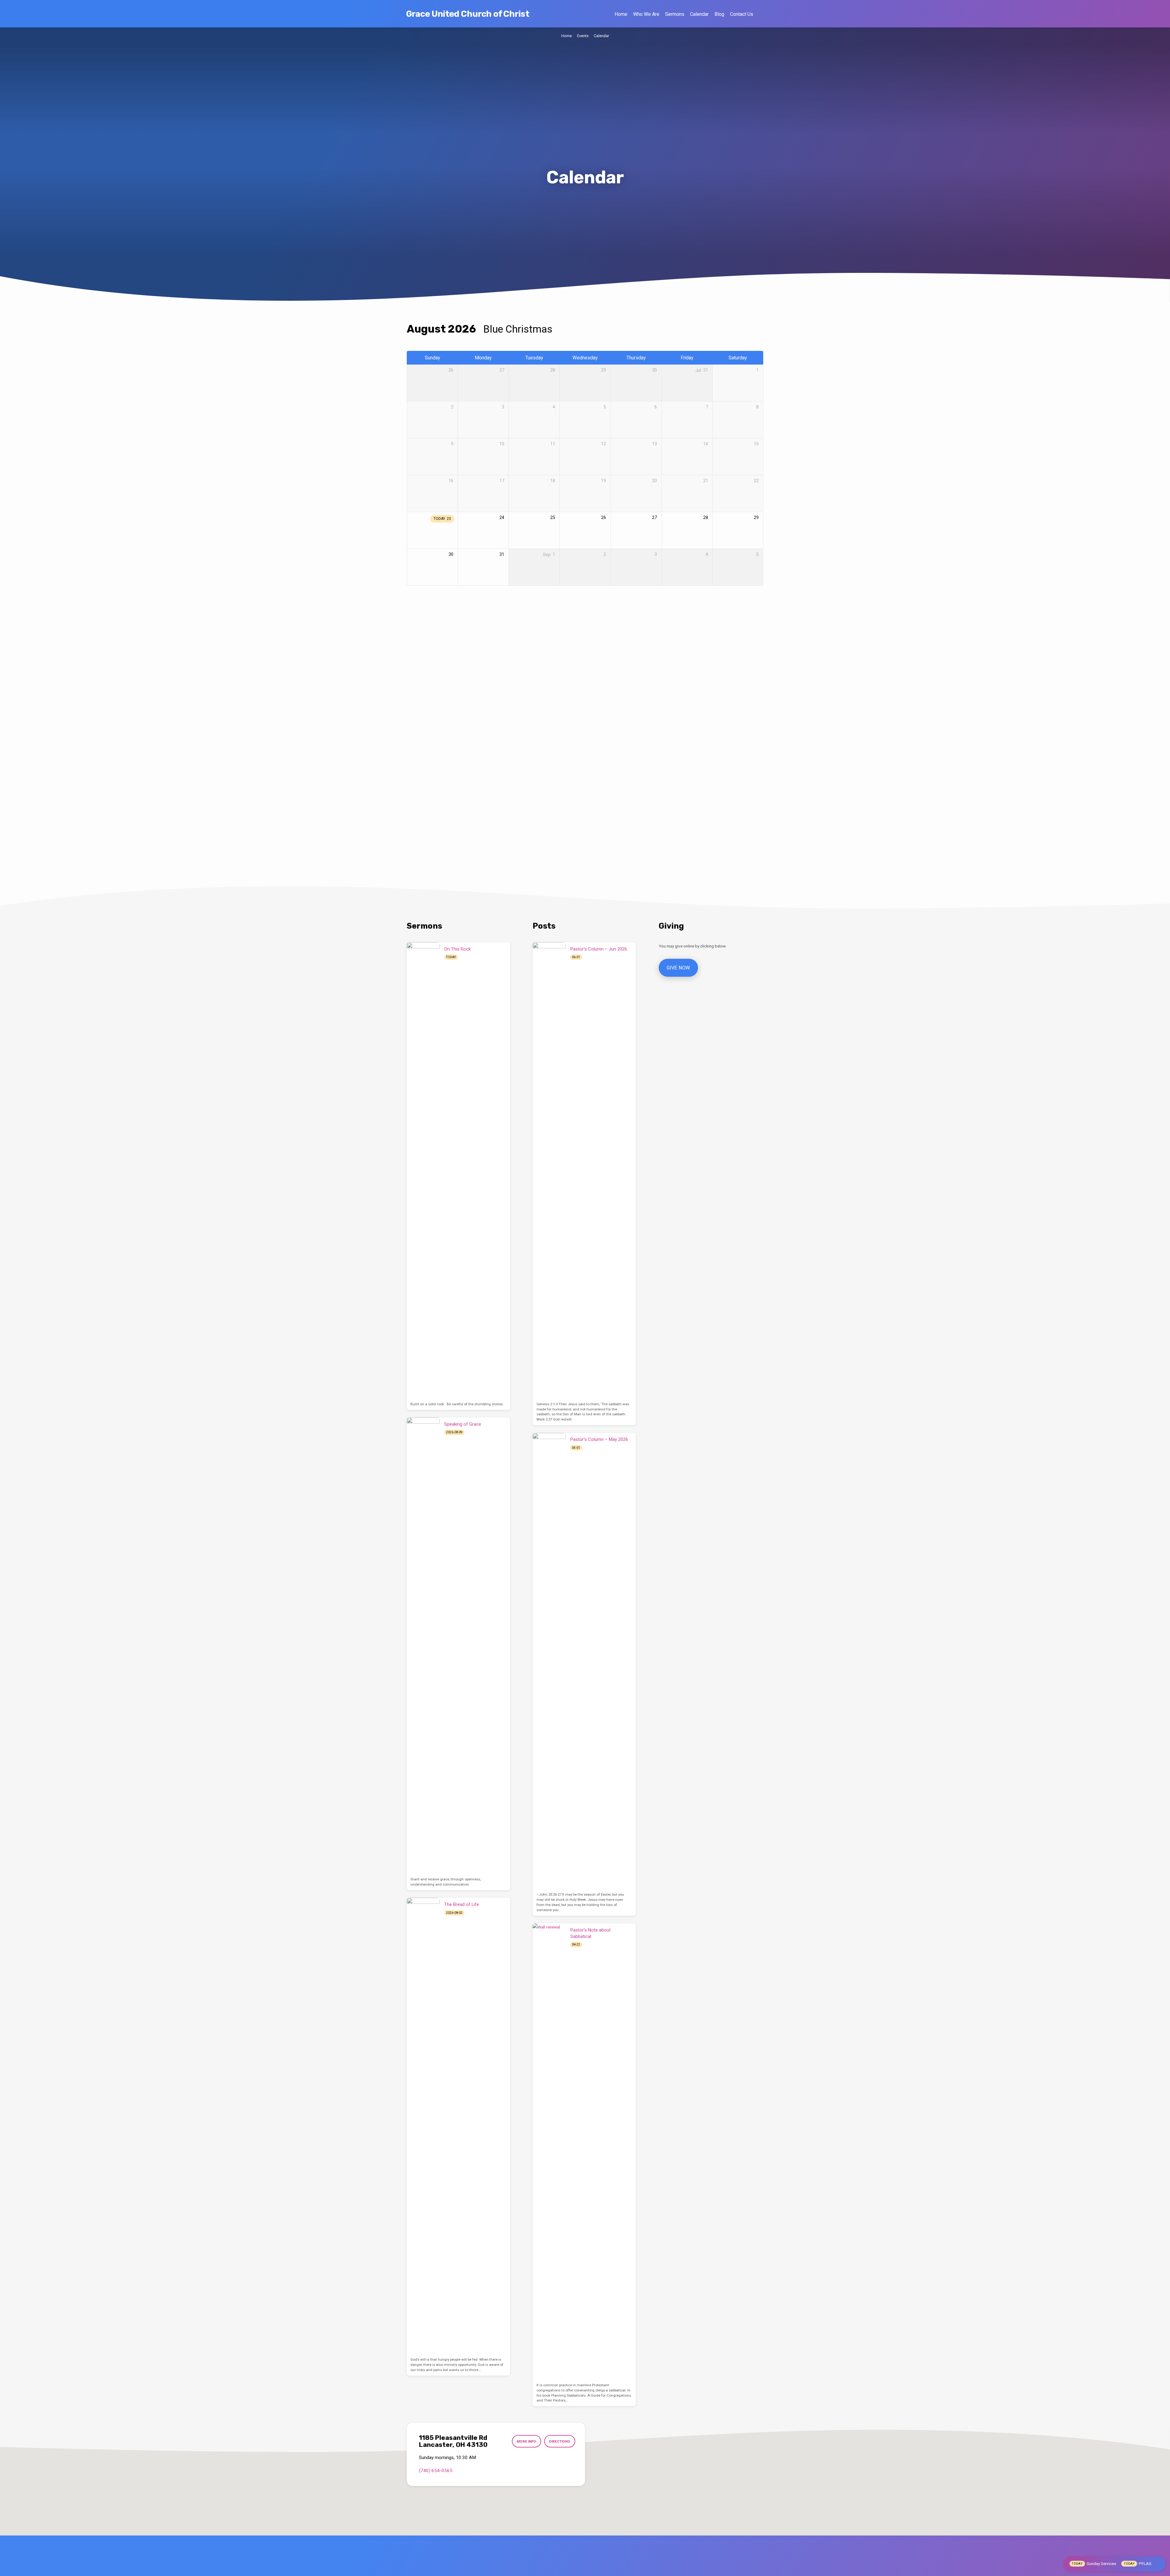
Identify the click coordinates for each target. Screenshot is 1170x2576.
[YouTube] (601, 2568)
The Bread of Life (462, 1904)
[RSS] (613, 2568)
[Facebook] (559, 2568)
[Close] (1159, 2564)
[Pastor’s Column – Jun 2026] (549, 1171)
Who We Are (646, 14)
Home (621, 14)
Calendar (699, 14)
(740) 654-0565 (436, 2471)
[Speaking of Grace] (423, 1646)
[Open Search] (761, 14)
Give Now (678, 968)
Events (583, 36)
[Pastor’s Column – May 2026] (549, 1661)
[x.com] (573, 2568)
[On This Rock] (423, 1171)
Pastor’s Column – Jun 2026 (599, 949)
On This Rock (457, 949)
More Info (526, 2441)
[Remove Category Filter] (560, 329)
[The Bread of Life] (423, 2126)
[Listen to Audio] (463, 957)
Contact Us (742, 14)
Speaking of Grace (463, 1424)
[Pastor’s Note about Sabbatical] (549, 2152)
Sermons (675, 14)
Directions (560, 2441)
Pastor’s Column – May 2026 (599, 1439)
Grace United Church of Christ (468, 14)
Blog (719, 14)
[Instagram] (587, 2568)
